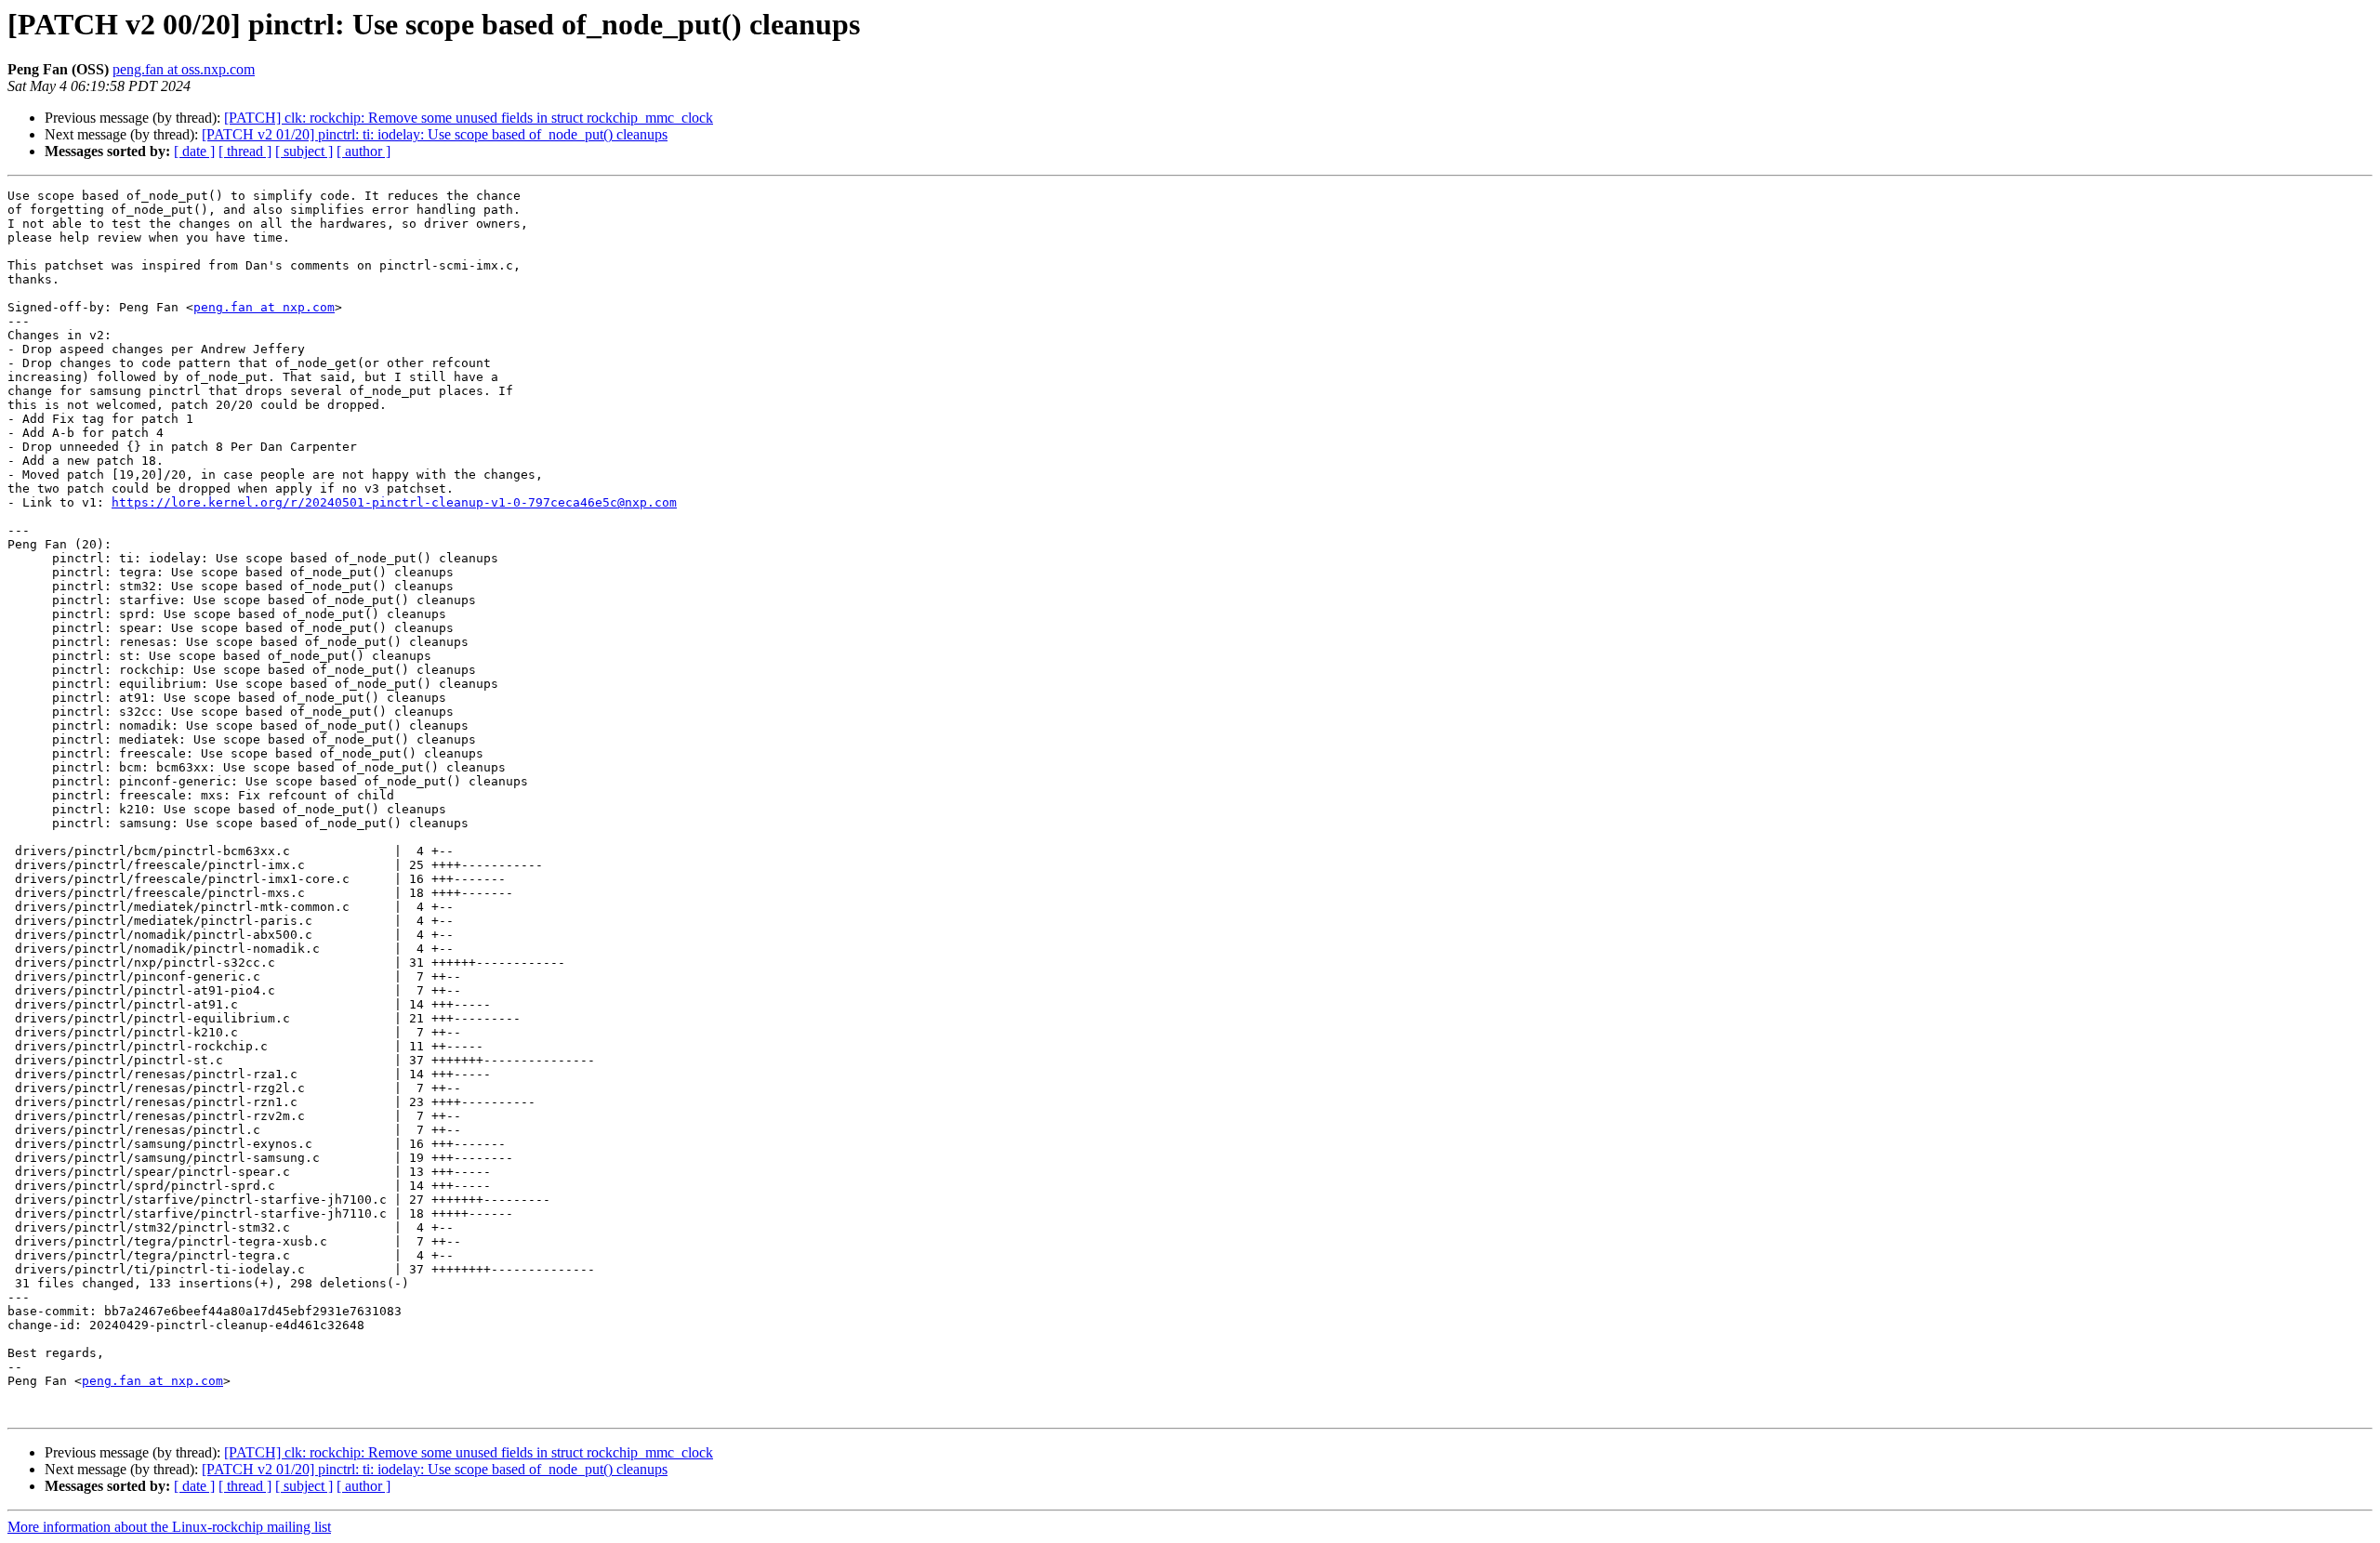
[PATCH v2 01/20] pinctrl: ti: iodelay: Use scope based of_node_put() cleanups (435, 134)
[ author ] (364, 151)
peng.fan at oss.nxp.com (184, 69)
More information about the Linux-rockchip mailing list (169, 1527)
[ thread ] (245, 151)
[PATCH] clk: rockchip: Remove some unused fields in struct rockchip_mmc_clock (469, 118)
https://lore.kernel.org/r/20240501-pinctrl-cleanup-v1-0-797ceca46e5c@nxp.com (394, 502)
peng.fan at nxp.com (264, 307)
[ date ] (194, 151)
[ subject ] (304, 151)
